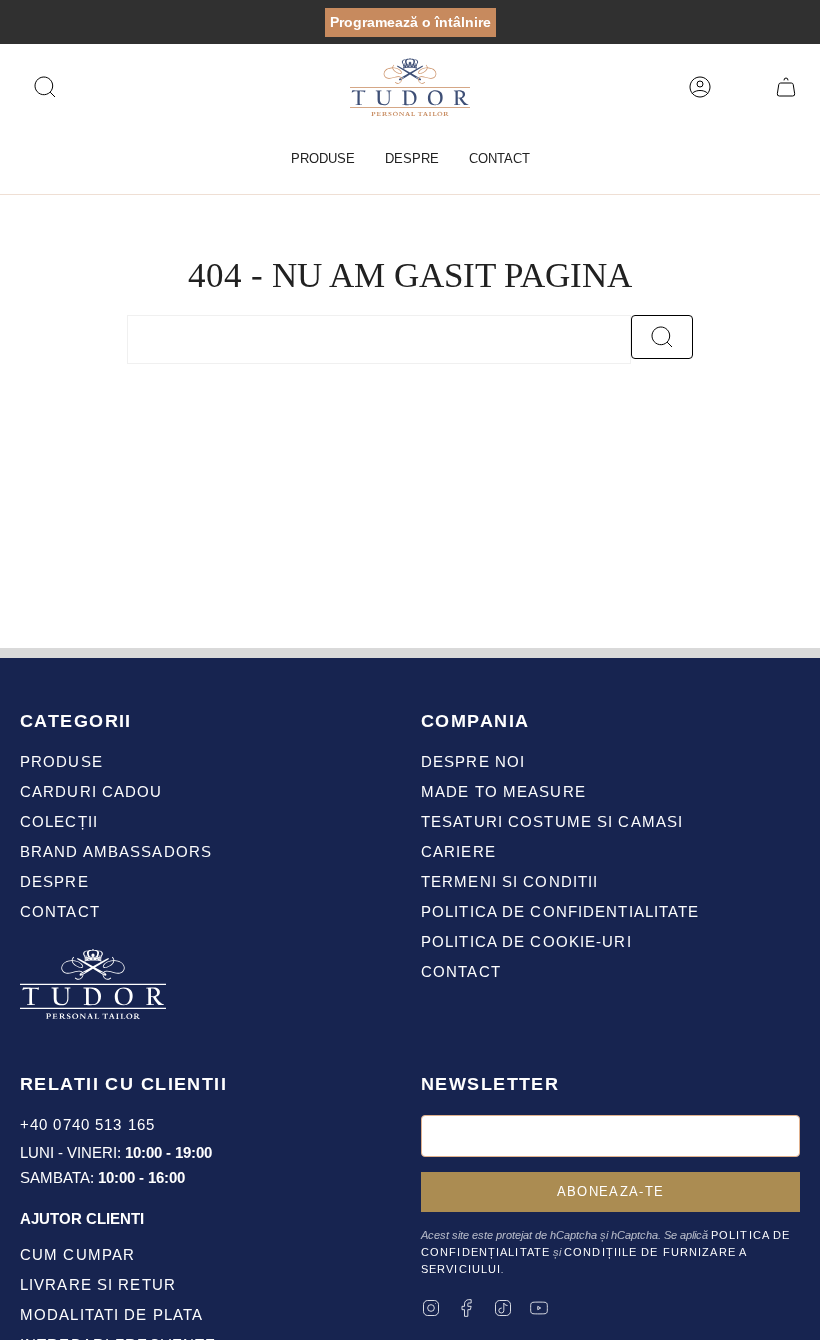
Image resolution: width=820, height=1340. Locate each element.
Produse (61, 761)
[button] (323, 159)
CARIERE (458, 851)
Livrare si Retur (98, 1284)
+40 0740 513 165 (87, 1124)
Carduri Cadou (91, 791)
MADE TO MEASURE (503, 791)
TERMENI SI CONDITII (509, 881)
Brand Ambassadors (116, 851)
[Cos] (786, 87)
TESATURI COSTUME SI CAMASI (552, 821)
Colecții (59, 821)
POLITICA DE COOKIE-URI (526, 941)
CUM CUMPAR (77, 1254)
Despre (54, 881)
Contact (60, 911)
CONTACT (461, 971)
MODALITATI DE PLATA (111, 1314)
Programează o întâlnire (410, 22)
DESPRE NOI (473, 761)
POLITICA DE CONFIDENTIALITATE (560, 911)
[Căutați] (662, 337)
